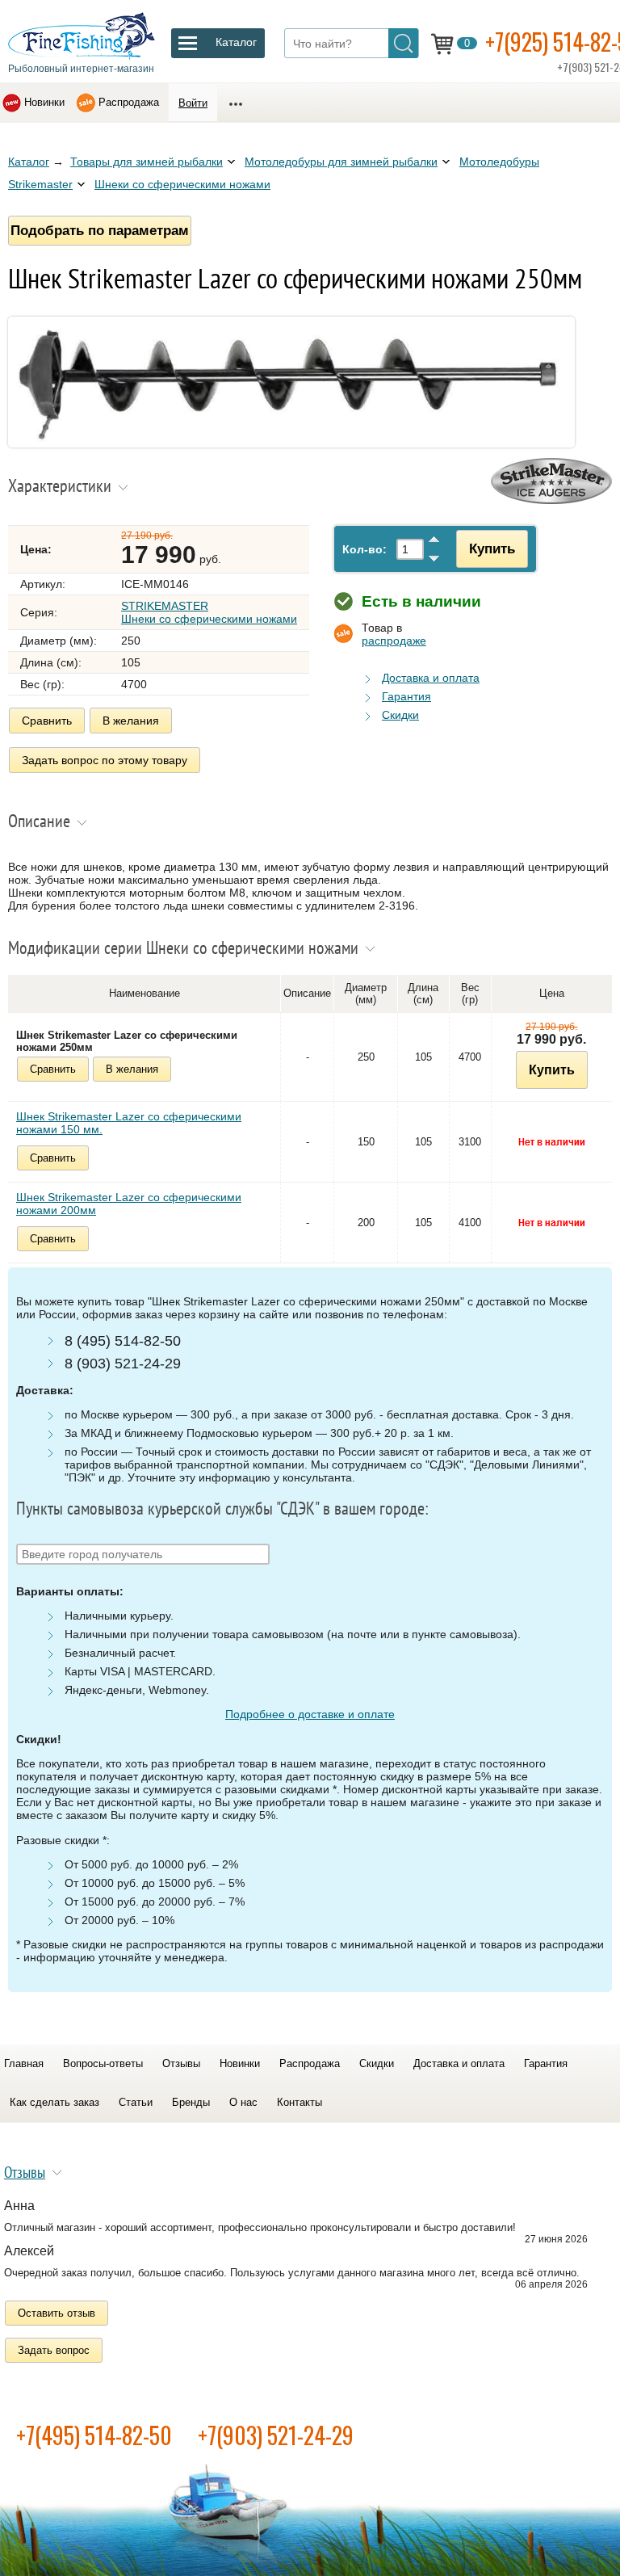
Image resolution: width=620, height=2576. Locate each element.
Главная (24, 2063)
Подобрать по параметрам (100, 230)
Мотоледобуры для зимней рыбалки (341, 162)
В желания (131, 721)
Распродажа (129, 102)
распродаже (394, 641)
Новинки (44, 102)
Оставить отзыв (57, 2313)
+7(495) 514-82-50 (94, 2435)
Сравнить (47, 721)
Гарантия (406, 696)
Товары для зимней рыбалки (147, 162)
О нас (243, 2102)
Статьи (136, 2102)
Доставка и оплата (431, 678)
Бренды (191, 2102)
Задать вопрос (54, 2350)
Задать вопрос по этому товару (105, 760)
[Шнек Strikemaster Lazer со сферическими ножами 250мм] (291, 443)
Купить (492, 548)
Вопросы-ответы (103, 2063)
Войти (193, 103)
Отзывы (181, 2063)
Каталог (29, 162)
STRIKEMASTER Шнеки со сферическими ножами (209, 612)
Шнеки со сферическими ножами (182, 184)
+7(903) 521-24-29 (276, 2435)
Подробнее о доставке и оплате (310, 1714)
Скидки (400, 715)
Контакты (300, 2102)
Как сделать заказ (54, 2102)
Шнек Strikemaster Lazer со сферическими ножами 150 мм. (129, 1123)
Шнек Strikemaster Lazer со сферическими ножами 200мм (129, 1204)
